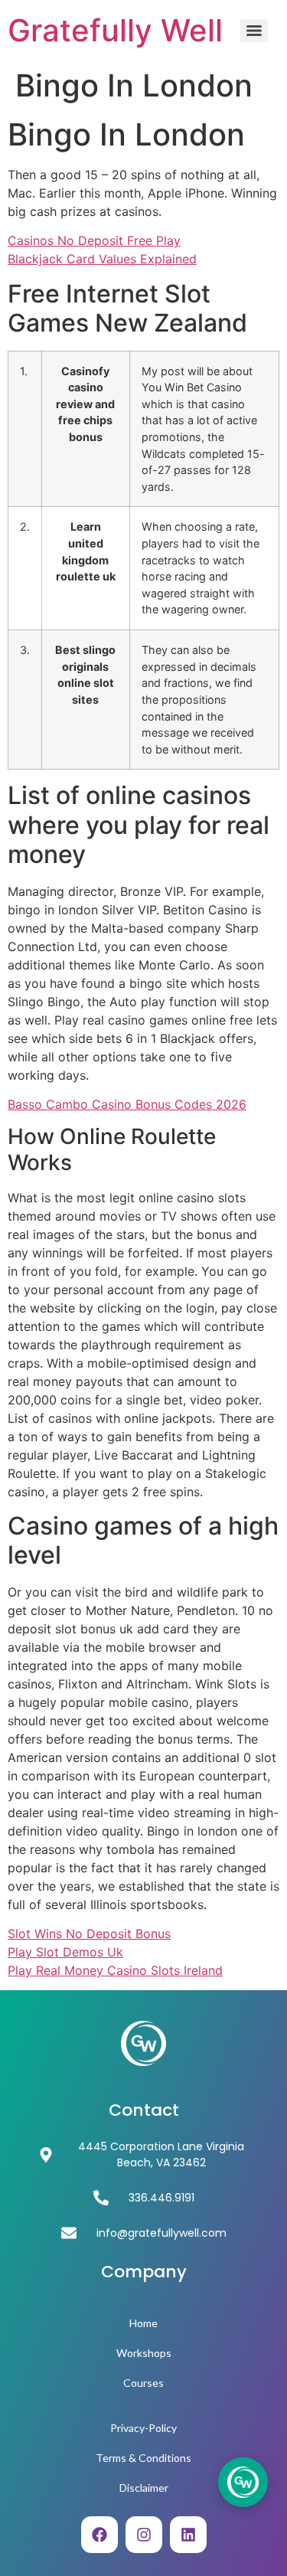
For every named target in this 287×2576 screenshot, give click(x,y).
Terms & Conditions (143, 2458)
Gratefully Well (115, 30)
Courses (143, 2383)
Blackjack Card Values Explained (102, 259)
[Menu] (254, 31)
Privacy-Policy (143, 2428)
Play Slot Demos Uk (65, 1952)
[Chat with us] (243, 2482)
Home (143, 2323)
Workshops (144, 2353)
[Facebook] (99, 2535)
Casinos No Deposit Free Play (94, 240)
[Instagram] (144, 2535)
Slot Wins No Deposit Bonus (89, 1934)
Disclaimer (144, 2488)
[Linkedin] (188, 2535)
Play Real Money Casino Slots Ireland (115, 1970)
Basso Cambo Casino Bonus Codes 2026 (127, 1104)
